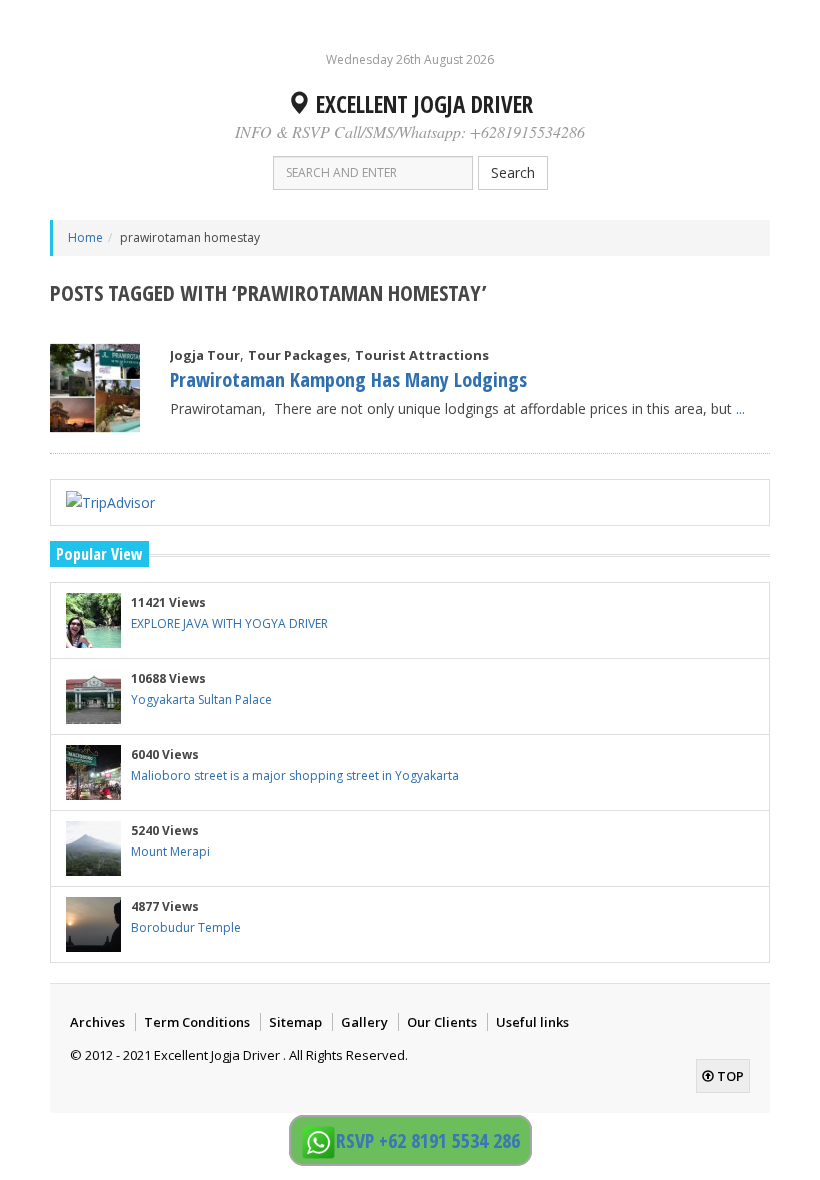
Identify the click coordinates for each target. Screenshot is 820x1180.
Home (85, 237)
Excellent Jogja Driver (421, 104)
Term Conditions (197, 1022)
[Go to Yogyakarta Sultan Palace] (93, 696)
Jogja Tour (205, 355)
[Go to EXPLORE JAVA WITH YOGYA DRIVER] (93, 620)
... (740, 408)
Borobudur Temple (186, 927)
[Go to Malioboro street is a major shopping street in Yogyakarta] (93, 772)
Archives (97, 1022)
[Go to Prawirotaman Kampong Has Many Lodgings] (95, 388)
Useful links (532, 1022)
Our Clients (442, 1022)
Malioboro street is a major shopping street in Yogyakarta (295, 775)
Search (513, 172)
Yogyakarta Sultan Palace (201, 699)
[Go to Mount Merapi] (93, 848)
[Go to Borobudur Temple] (93, 924)
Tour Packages (297, 355)
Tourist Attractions (422, 355)
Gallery (364, 1022)
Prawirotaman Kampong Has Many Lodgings (348, 379)
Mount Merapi (170, 851)
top (729, 1076)
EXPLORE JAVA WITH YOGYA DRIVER (229, 623)
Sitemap (295, 1022)
